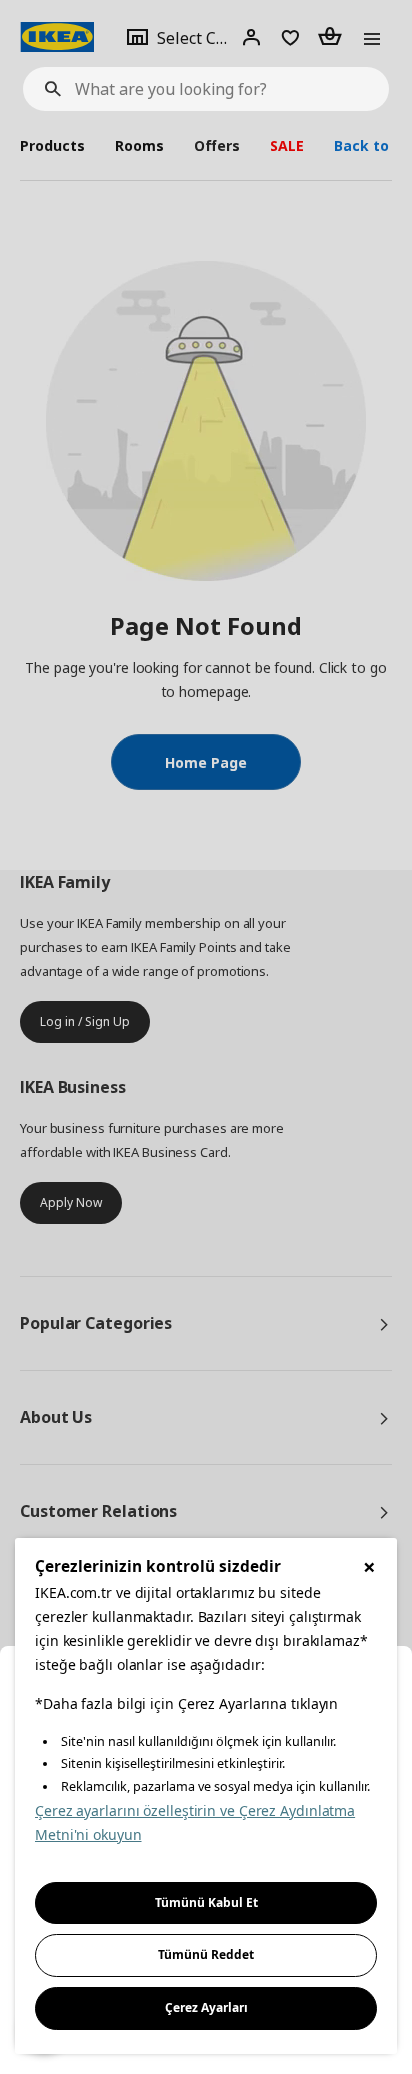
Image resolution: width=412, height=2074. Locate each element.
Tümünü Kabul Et (206, 1902)
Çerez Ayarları (206, 2007)
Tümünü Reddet (206, 1954)
